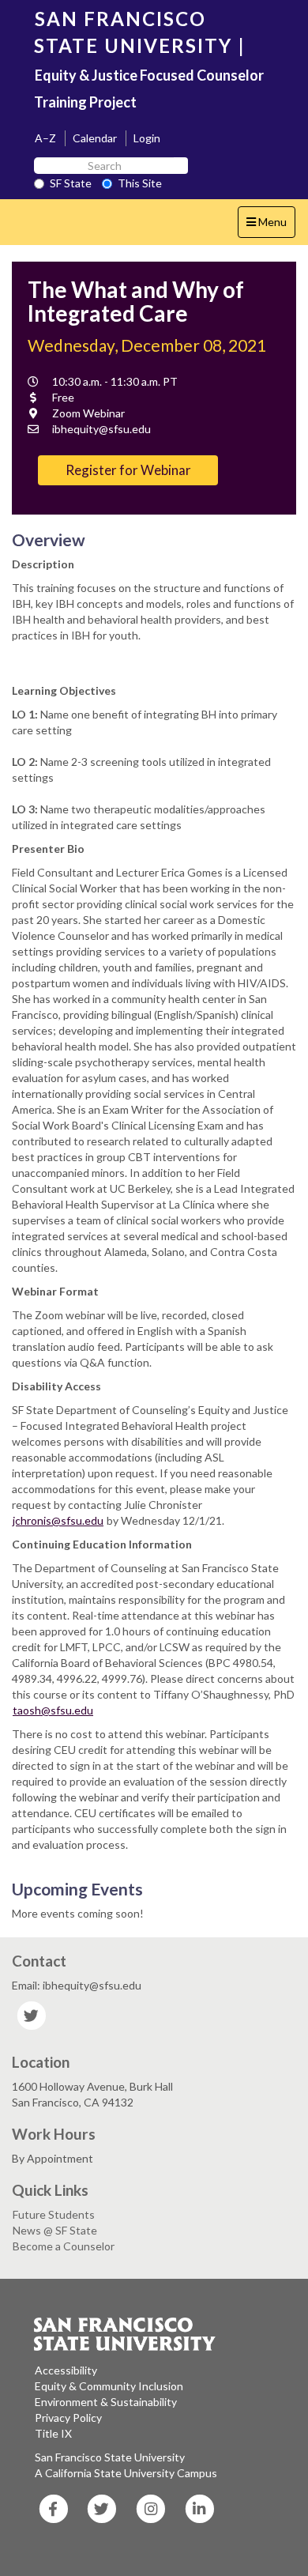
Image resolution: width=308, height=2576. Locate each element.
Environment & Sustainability (106, 2402)
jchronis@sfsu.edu (58, 1520)
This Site (140, 183)
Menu (270, 226)
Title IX (53, 2433)
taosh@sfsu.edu (53, 1710)
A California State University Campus (126, 2473)
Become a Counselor (64, 2246)
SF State (71, 183)
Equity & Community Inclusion (109, 2386)
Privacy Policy (68, 2418)
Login (147, 138)
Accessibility (66, 2370)
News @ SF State (55, 2230)
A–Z (45, 138)
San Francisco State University (110, 2457)
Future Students (54, 2214)
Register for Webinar (128, 470)
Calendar (95, 138)
